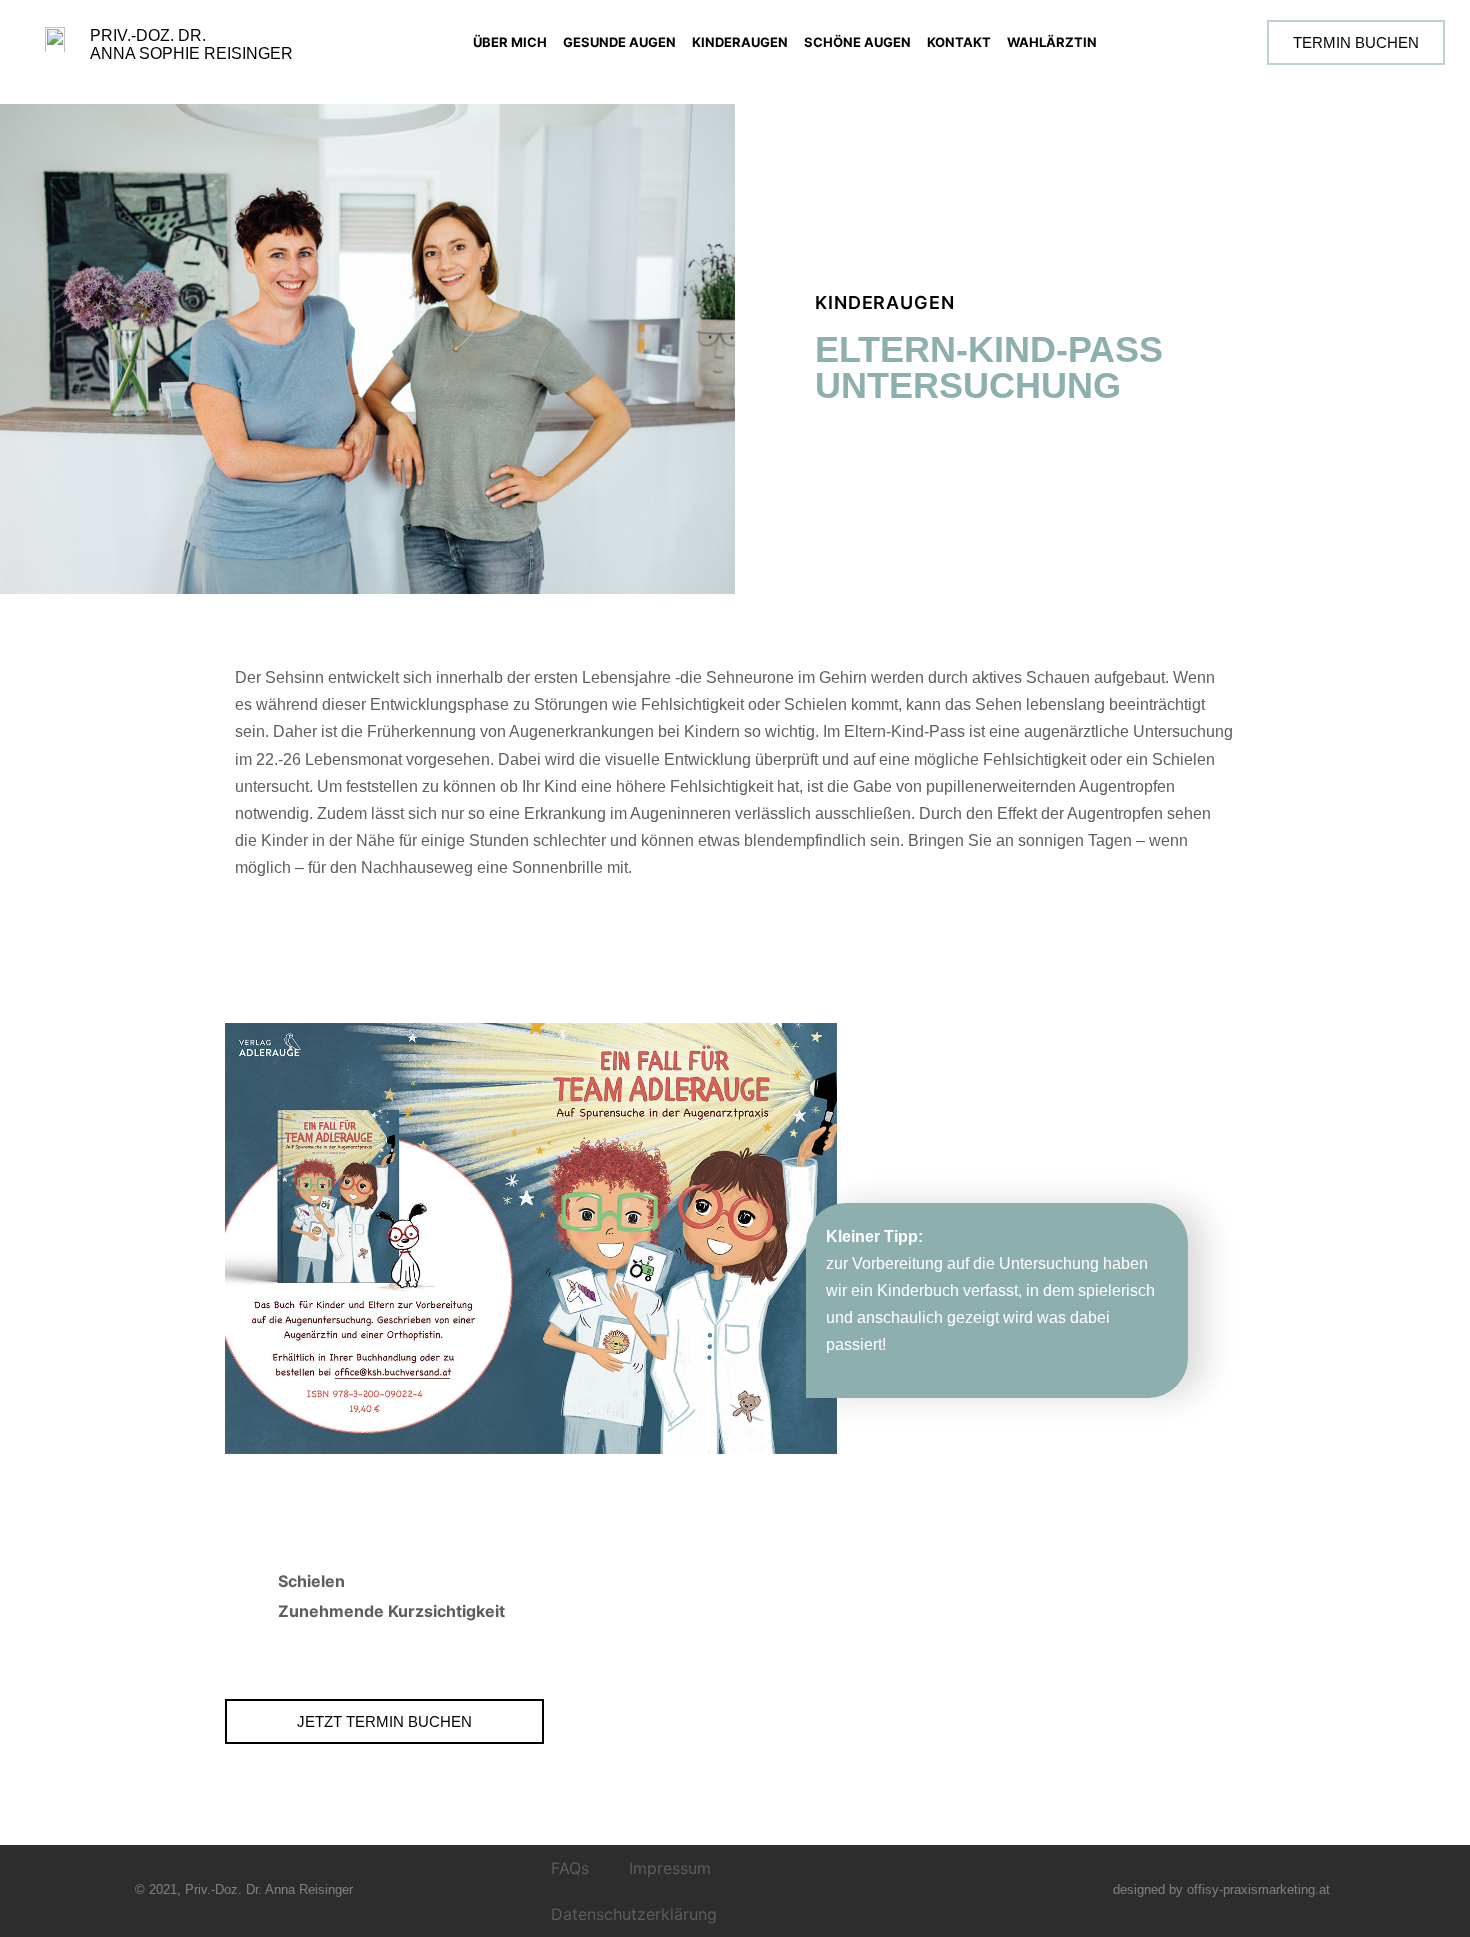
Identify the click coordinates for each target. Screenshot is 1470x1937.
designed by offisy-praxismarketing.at (1221, 1889)
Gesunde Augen (619, 42)
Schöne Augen (857, 42)
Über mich (510, 42)
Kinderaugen (740, 42)
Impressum (670, 1868)
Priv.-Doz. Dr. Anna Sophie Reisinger (191, 44)
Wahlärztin (1052, 42)
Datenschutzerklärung (634, 1914)
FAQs (570, 1868)
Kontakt (959, 42)
